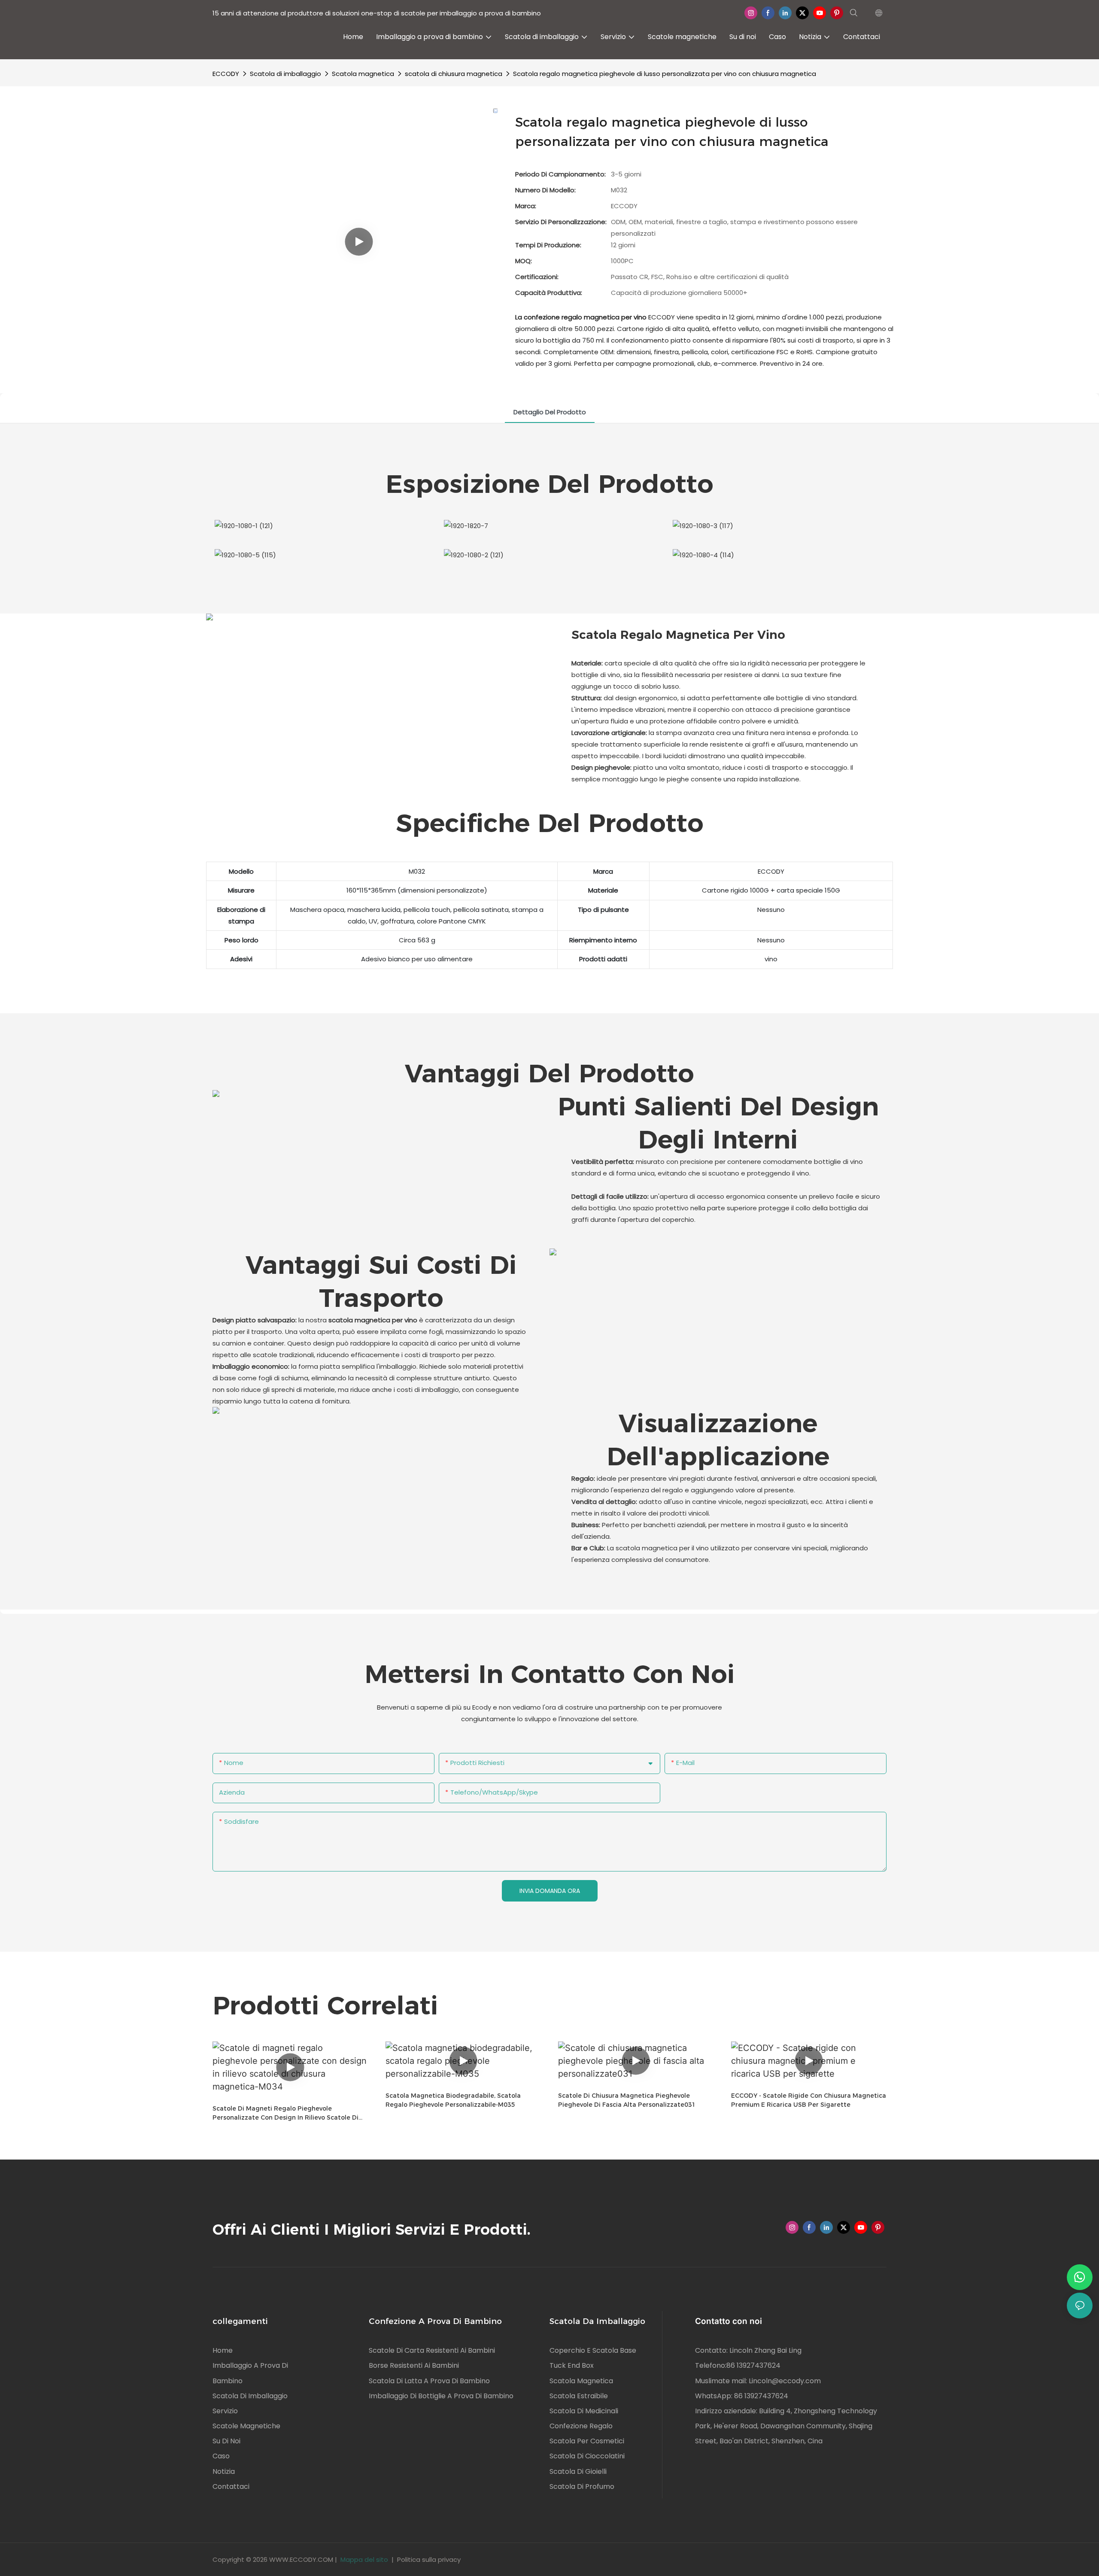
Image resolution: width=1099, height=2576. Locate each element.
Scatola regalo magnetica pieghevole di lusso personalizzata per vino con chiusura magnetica (665, 74)
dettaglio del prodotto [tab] (550, 412)
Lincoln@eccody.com (785, 2381)
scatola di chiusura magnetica (454, 74)
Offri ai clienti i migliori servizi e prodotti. (372, 2230)
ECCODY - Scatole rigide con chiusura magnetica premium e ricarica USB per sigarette (809, 2100)
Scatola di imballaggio (285, 74)
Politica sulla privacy (429, 2559)
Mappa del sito (364, 2559)
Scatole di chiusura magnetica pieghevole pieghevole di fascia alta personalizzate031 (627, 2100)
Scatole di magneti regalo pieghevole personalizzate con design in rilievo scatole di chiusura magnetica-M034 (285, 2113)
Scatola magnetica (363, 74)
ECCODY (226, 74)
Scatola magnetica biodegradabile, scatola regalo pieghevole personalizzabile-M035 (453, 2100)
